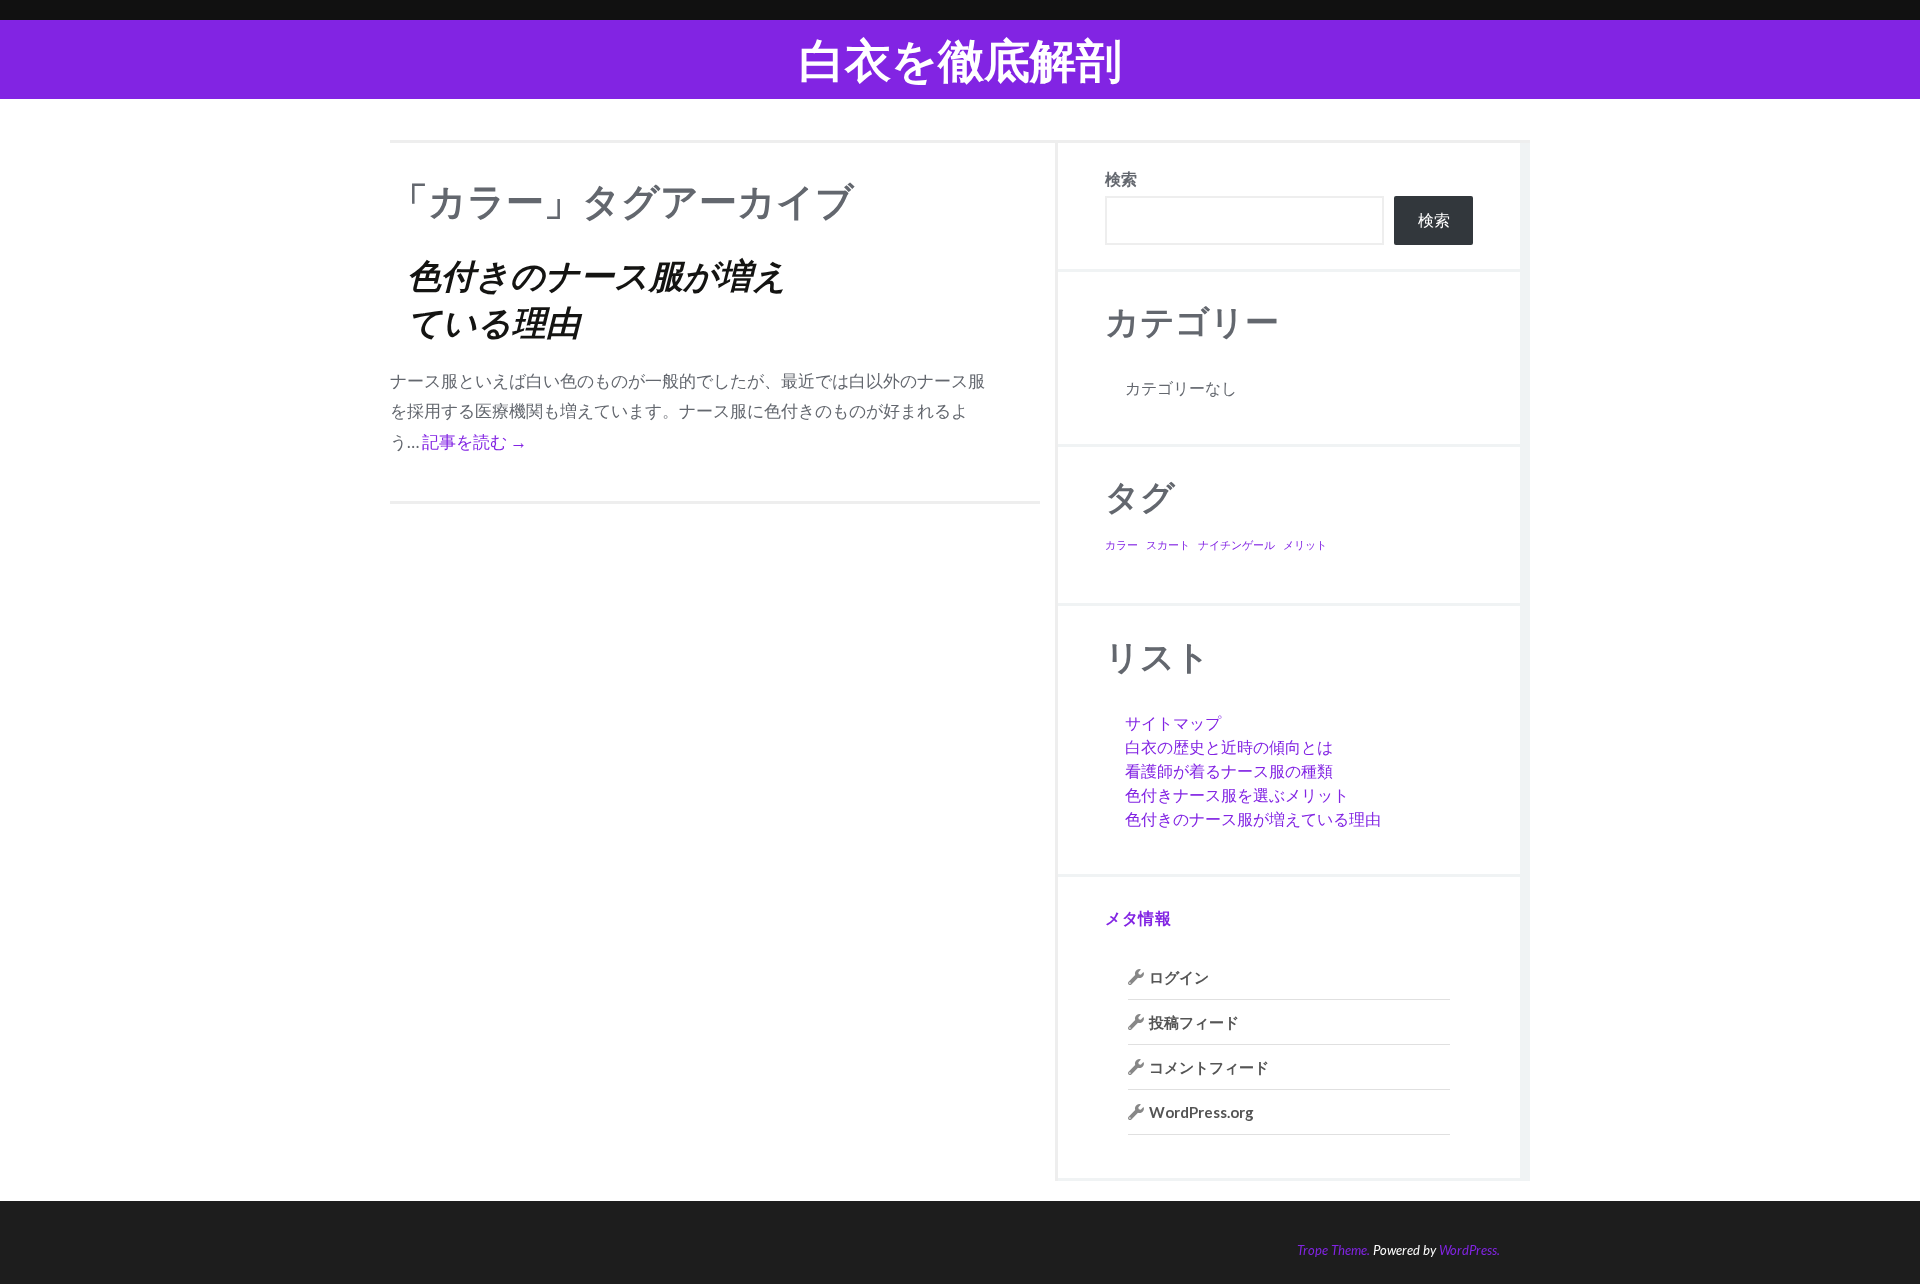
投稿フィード (1194, 1022)
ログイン (1179, 977)
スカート (1168, 544)
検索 (1121, 178)
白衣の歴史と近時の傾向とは (1229, 746)
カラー (1121, 544)
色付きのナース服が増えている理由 (1253, 818)
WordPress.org (1201, 1112)
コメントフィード (1209, 1067)
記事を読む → (474, 441)
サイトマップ (1173, 722)
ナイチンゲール (1236, 544)
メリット (1305, 544)
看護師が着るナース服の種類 (1229, 770)
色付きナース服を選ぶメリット (1237, 794)
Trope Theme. (1333, 1250)
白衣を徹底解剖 (960, 59)
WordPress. (1469, 1250)
